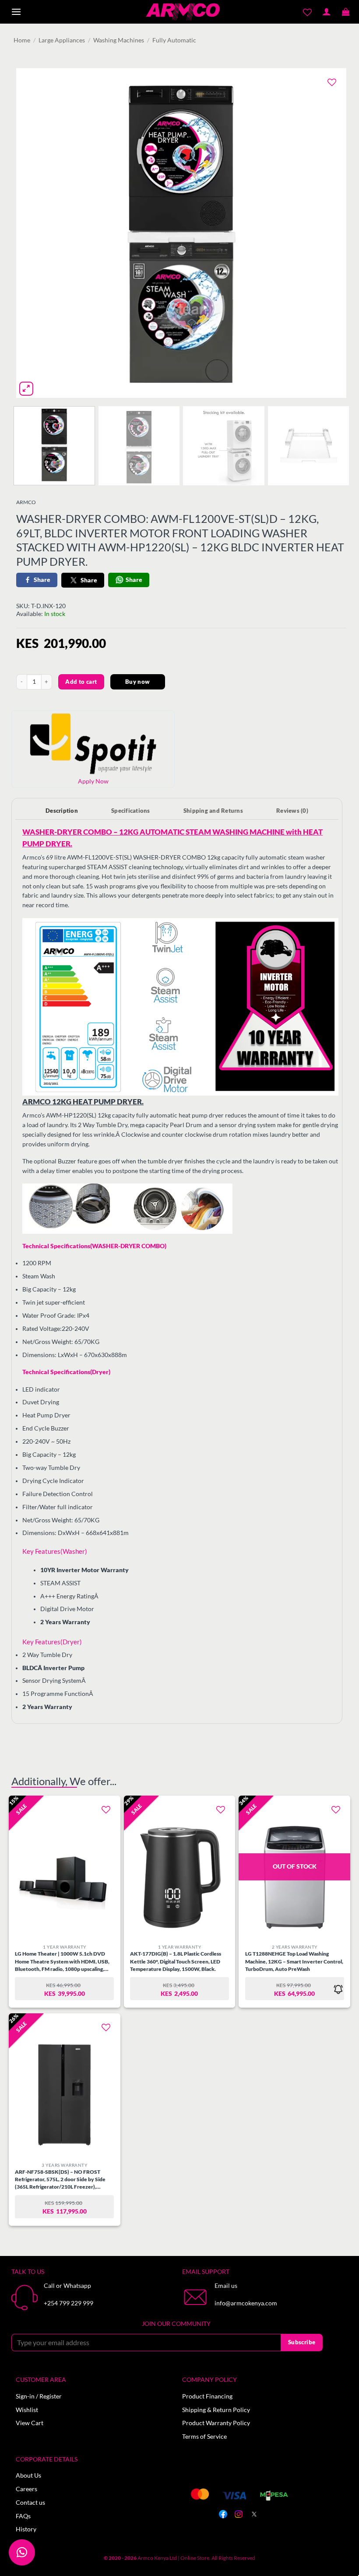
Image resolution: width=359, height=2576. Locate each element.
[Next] (329, 233)
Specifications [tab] (131, 811)
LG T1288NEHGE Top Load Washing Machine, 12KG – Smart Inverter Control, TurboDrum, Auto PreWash (294, 1961)
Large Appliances (62, 40)
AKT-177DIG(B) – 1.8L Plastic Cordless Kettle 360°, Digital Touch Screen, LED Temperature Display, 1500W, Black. (176, 1961)
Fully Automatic (174, 40)
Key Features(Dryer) (52, 1642)
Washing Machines (119, 40)
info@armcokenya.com (246, 2303)
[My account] (327, 12)
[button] (16, 12)
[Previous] (34, 233)
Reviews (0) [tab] (292, 811)
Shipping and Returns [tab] (213, 811)
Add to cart (81, 682)
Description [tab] (62, 811)
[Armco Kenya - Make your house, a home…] (183, 12)
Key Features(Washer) (55, 1551)
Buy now (138, 682)
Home (22, 40)
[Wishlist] (308, 12)
